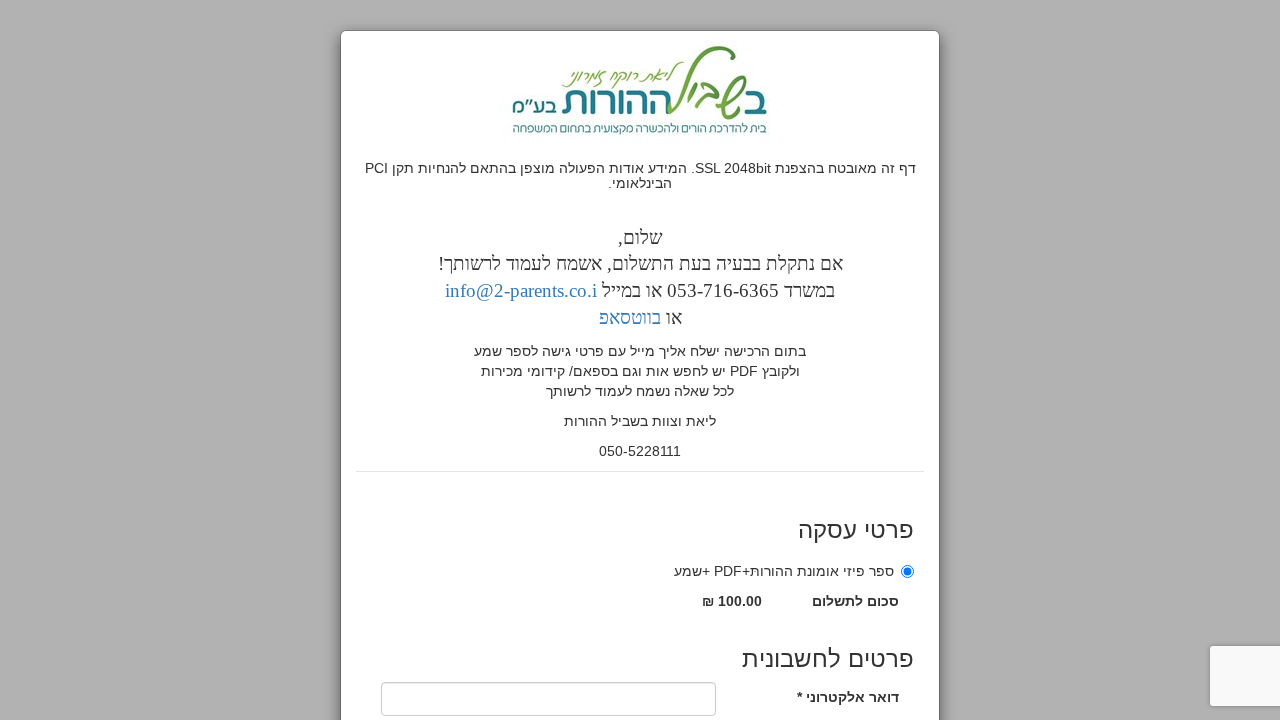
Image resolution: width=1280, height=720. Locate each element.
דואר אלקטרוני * (848, 697)
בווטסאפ (630, 317)
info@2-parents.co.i (521, 290)
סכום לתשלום (855, 601)
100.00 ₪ (732, 601)
